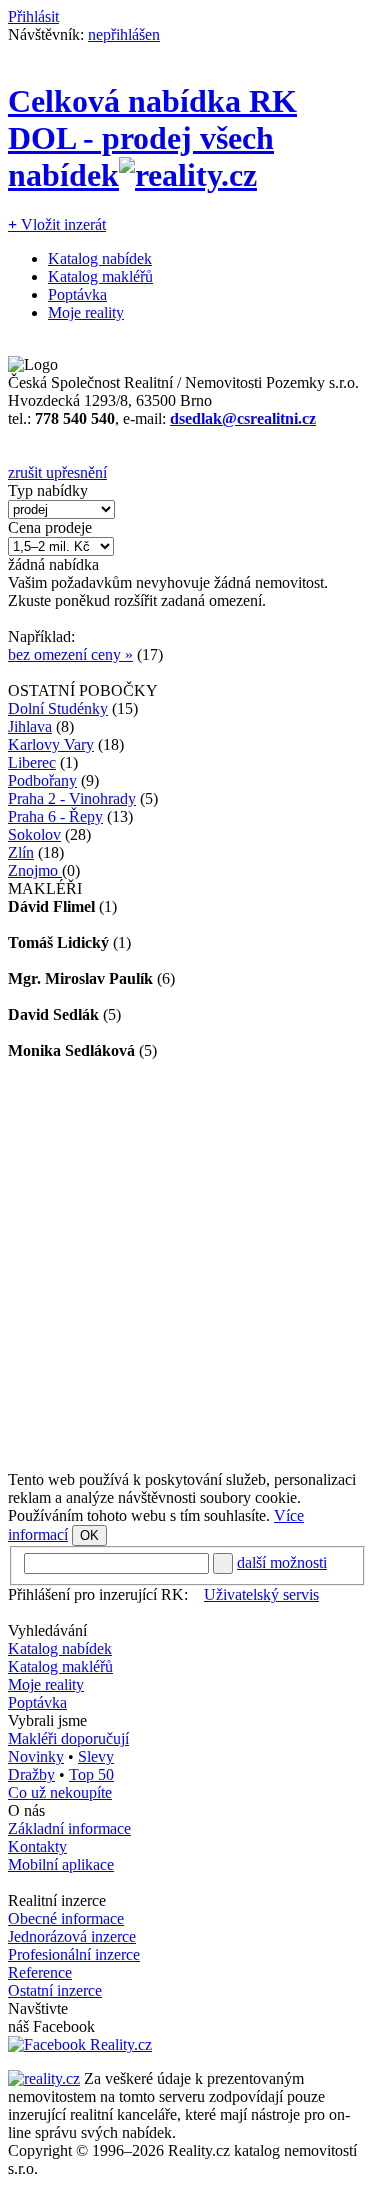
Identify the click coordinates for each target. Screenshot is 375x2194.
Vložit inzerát (57, 224)
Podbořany (42, 780)
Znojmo (35, 870)
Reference (40, 1972)
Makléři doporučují (68, 1738)
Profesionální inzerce (74, 1954)
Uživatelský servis (261, 1594)
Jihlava (30, 726)
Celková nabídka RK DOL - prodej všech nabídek (152, 138)
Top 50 (91, 1774)
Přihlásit (33, 16)
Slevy (96, 1756)
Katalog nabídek (100, 258)
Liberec (32, 762)
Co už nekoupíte (60, 1792)
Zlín (21, 852)
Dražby (31, 1774)
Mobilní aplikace (61, 1864)
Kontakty (37, 1846)
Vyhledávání (47, 1630)
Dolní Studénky (58, 708)
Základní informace (69, 1828)
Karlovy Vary (51, 744)
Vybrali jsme (47, 1720)
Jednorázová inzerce (72, 1936)
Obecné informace (66, 1918)
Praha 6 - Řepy (55, 816)
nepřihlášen (124, 34)
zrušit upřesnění (57, 472)
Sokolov (34, 834)
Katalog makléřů (100, 276)
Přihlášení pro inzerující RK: (98, 1594)
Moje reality (86, 312)
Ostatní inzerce (55, 1990)
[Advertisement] (187, 1265)
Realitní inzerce (57, 1900)
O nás (26, 1810)
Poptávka (77, 294)
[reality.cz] (44, 2078)
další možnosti (282, 1562)
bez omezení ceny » (70, 654)
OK (89, 1535)
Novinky (36, 1756)
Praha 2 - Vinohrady (72, 798)
